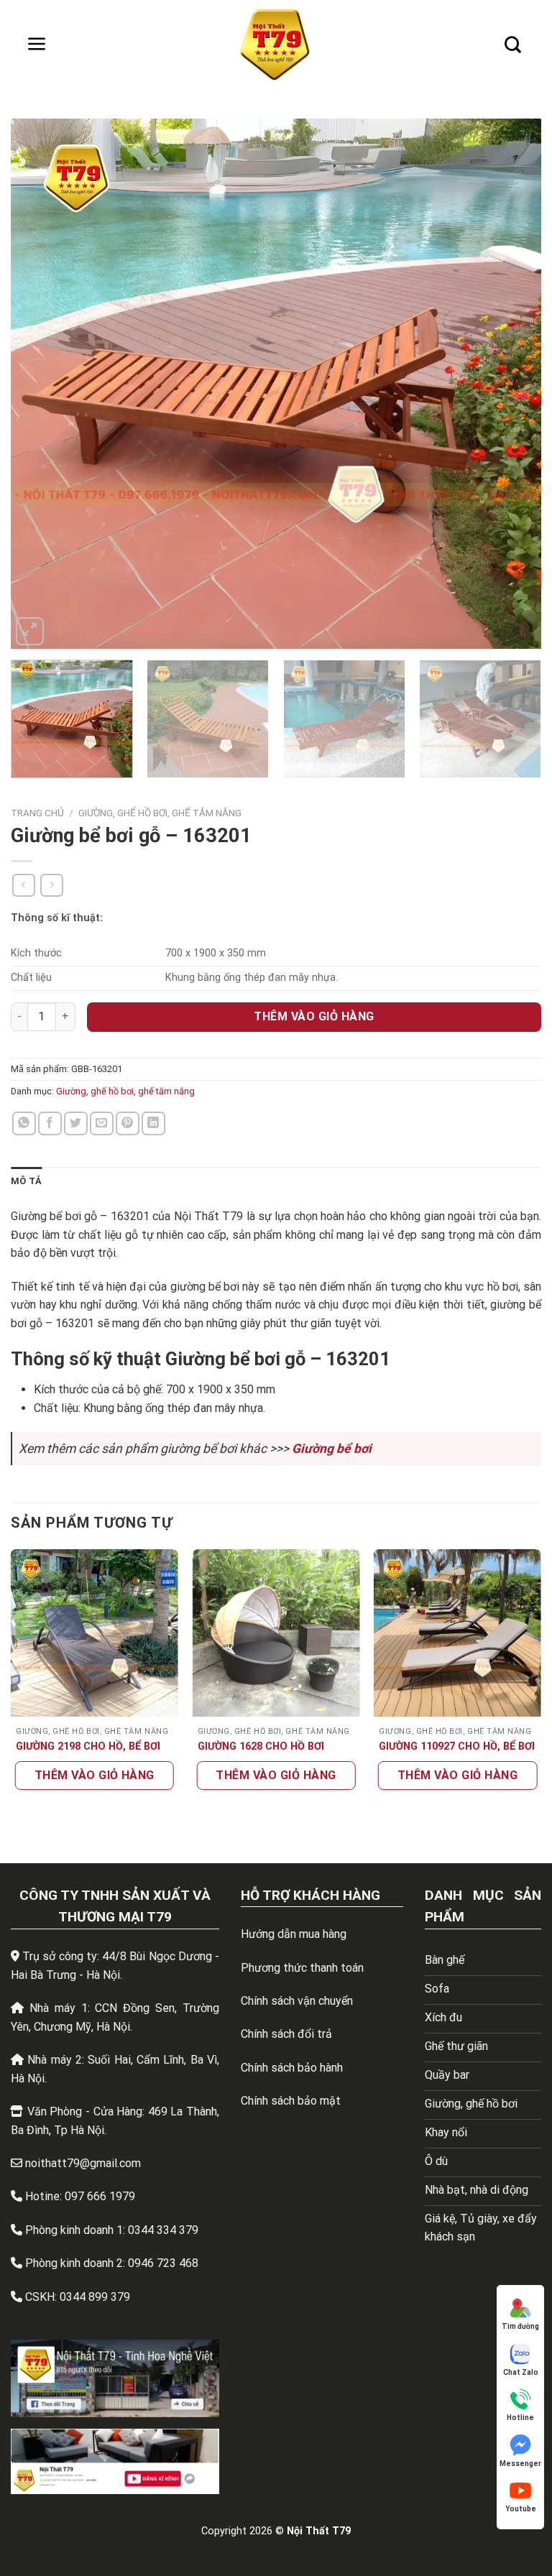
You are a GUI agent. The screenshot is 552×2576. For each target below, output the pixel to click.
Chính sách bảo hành (292, 2068)
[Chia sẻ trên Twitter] (76, 1123)
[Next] (512, 384)
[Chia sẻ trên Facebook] (50, 1123)
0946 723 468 (163, 2263)
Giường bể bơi (332, 1449)
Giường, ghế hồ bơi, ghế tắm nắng (160, 813)
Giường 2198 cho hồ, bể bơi (88, 1746)
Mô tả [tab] (26, 1181)
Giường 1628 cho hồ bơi (261, 1746)
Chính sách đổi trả (286, 2034)
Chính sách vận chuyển (297, 2001)
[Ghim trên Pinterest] (128, 1123)
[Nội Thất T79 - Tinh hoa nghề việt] (276, 45)
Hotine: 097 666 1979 (80, 2196)
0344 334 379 (163, 2230)
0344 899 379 (95, 2297)
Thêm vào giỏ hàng (314, 1016)
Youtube (521, 2509)
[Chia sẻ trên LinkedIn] (153, 1123)
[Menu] (37, 45)
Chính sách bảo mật (291, 2101)
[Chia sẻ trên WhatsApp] (24, 1123)
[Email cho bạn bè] (102, 1123)
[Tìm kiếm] (512, 45)
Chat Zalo (521, 2372)
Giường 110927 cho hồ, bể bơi (457, 1746)
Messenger (520, 2464)
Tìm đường (520, 2326)
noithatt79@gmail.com (83, 2163)
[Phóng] (30, 631)
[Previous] (40, 384)
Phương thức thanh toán (302, 1968)
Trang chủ (37, 813)
